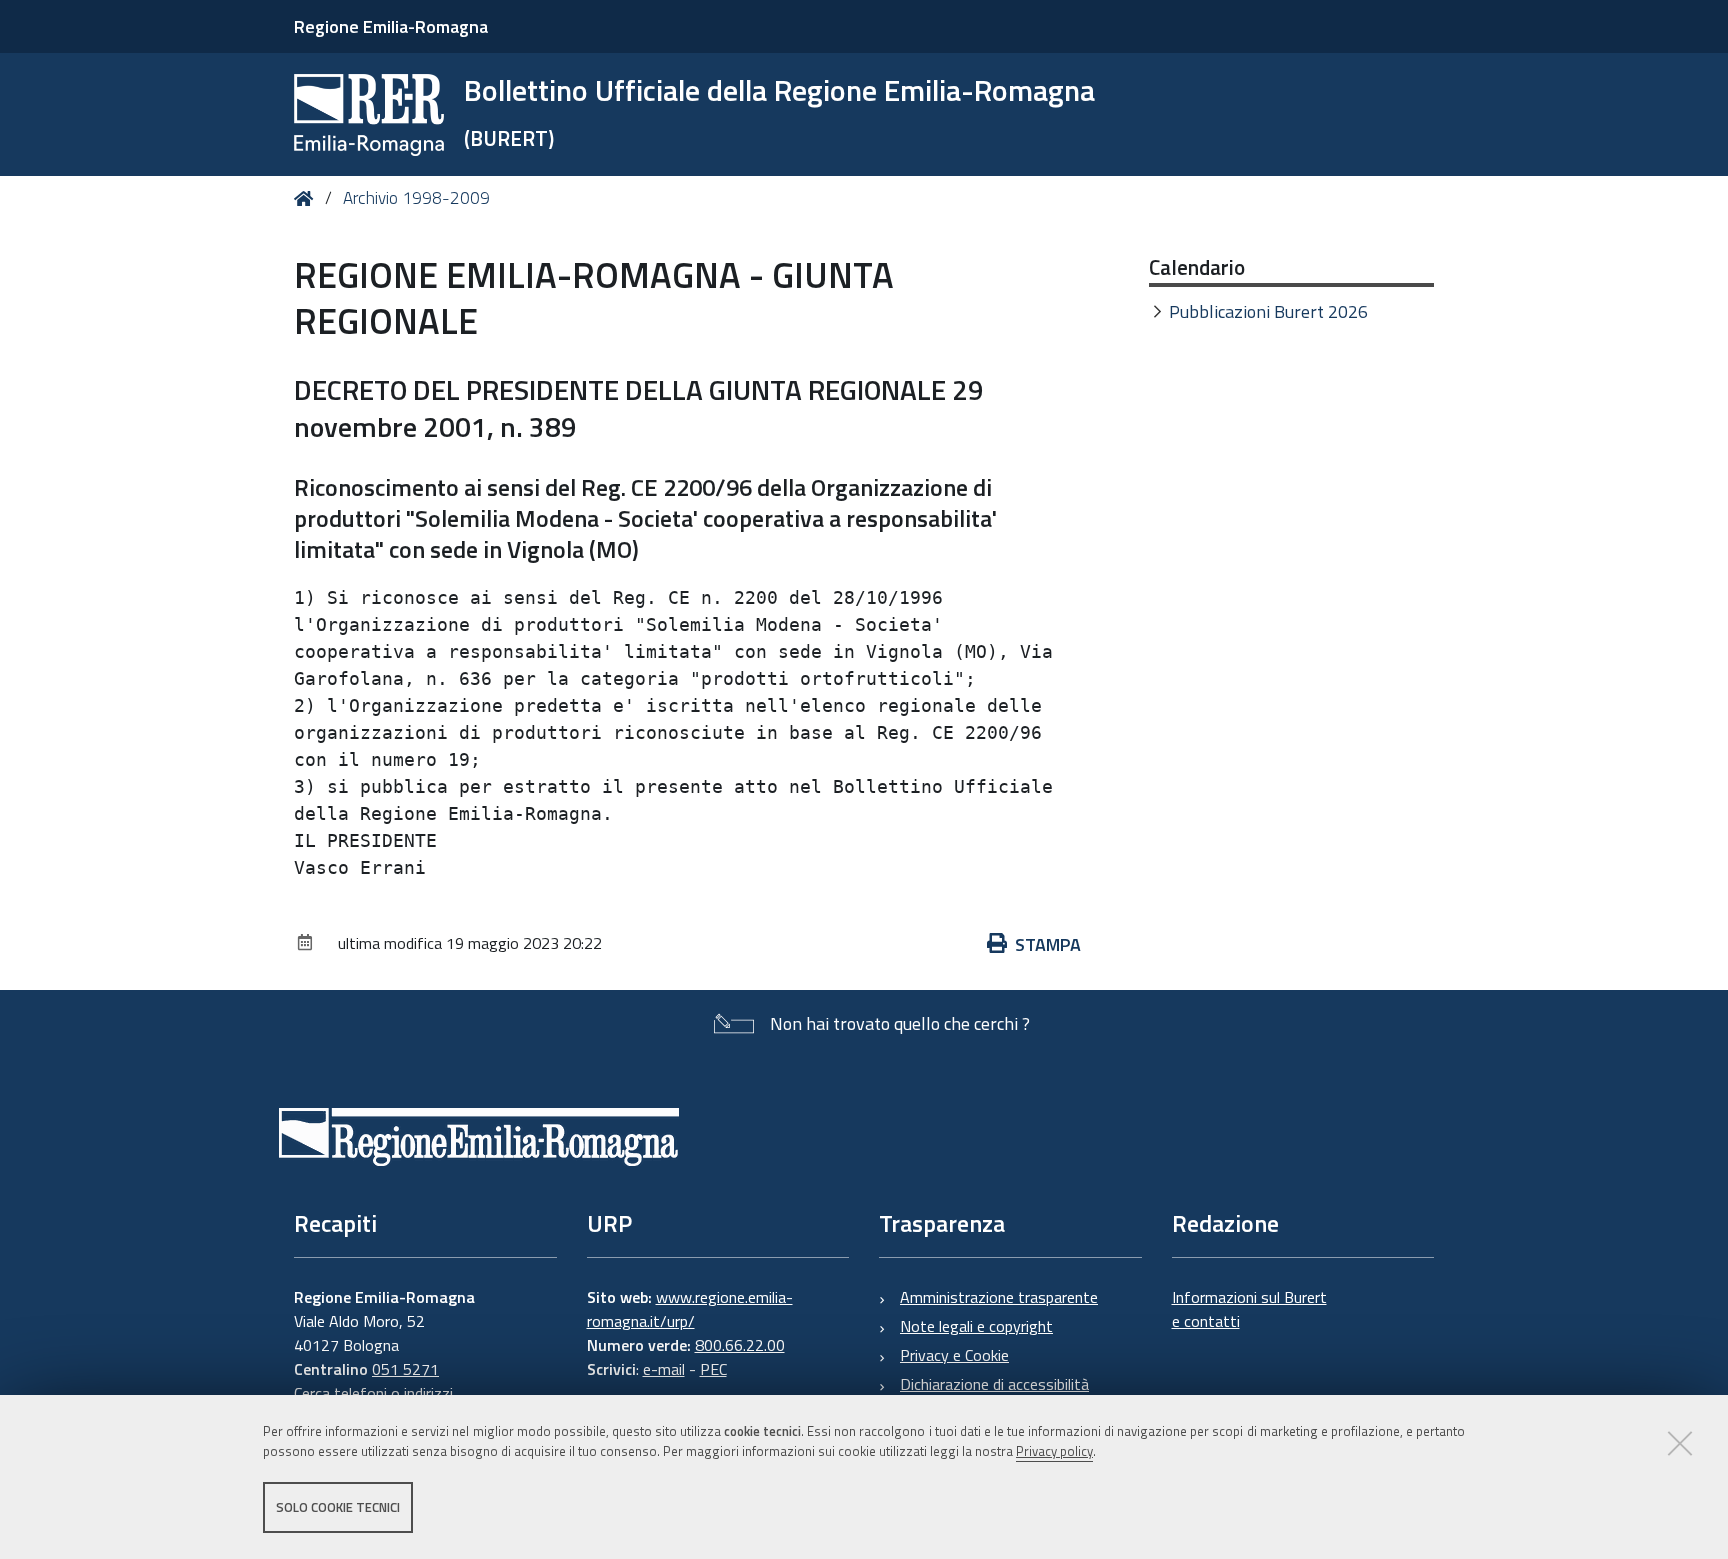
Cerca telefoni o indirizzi (373, 1393)
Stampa (1048, 944)
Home (307, 198)
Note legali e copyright (976, 1326)
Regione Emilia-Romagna (391, 26)
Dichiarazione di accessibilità (994, 1384)
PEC (713, 1369)
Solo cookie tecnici (338, 1507)
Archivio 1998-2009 (416, 198)
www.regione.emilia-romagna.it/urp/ (690, 1309)
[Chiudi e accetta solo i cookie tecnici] (1680, 1443)
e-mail (664, 1369)
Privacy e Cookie (954, 1355)
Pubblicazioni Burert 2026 (1268, 311)
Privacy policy (1054, 1452)
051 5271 (405, 1369)
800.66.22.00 (740, 1345)
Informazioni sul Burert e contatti (1249, 1309)
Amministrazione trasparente (999, 1297)
